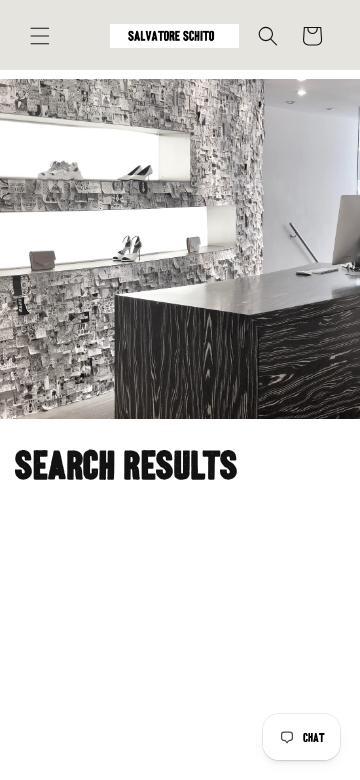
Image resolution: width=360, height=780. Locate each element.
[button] (40, 36)
